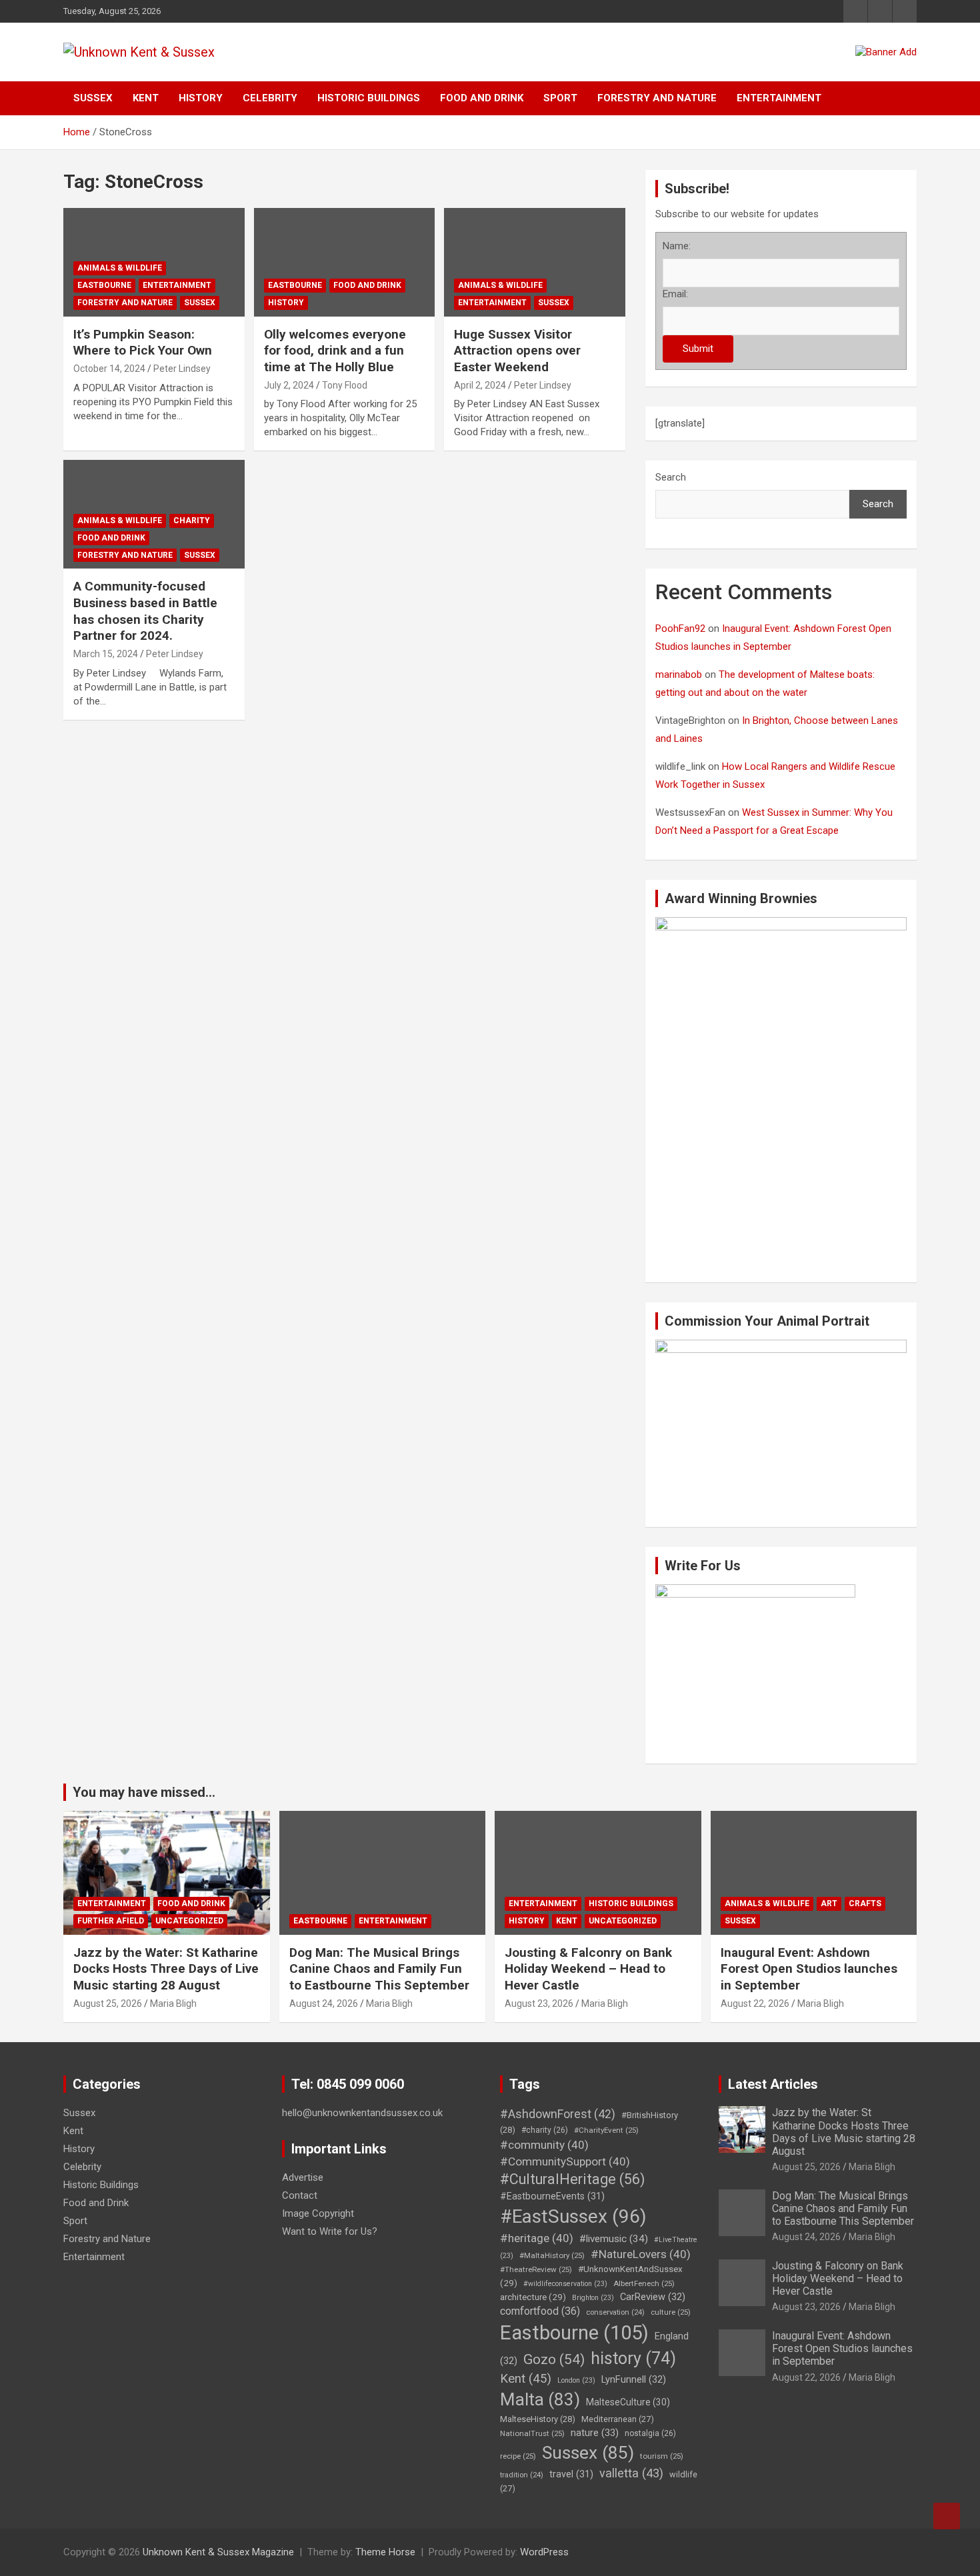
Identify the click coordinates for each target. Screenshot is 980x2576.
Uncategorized (189, 1921)
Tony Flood (345, 385)
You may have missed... (144, 1792)
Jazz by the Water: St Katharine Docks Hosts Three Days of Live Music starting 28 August (166, 1969)
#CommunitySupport (565, 2161)
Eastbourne (104, 285)
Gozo (554, 2359)
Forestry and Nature (657, 98)
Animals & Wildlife (120, 268)
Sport (560, 98)
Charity (192, 521)
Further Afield (111, 1921)
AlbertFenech (644, 2283)
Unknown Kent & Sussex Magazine (218, 2552)
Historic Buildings (369, 98)
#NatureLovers (641, 2254)
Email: (675, 294)
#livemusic (614, 2239)
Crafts (865, 1904)
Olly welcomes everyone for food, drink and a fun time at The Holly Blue (335, 351)
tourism (662, 2456)
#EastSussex (573, 2216)
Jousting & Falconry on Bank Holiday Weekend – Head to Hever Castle (588, 1969)
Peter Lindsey (182, 369)
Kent (146, 98)
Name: (677, 246)
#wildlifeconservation (565, 2284)
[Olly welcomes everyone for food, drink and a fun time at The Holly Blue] (344, 262)
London (576, 2380)
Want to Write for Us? (330, 2231)
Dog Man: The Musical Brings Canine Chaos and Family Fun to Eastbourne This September (379, 1969)
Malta (540, 2399)
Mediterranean (618, 2419)
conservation (615, 2312)
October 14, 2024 (109, 369)
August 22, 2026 (755, 2003)
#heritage (537, 2238)
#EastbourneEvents (552, 2196)
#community (544, 2145)
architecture (533, 2297)
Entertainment (779, 98)
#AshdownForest (558, 2114)
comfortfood (540, 2311)
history (633, 2358)
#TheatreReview (536, 2269)
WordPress (544, 2552)
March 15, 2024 (106, 654)
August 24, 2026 (324, 2003)
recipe (518, 2456)
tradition (522, 2475)
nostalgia (650, 2433)
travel (571, 2474)
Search (671, 477)
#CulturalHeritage (572, 2179)
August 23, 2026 (539, 2003)
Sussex (93, 98)
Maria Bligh (173, 2003)
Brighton (593, 2298)
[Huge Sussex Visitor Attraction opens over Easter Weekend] (535, 262)
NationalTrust (532, 2433)
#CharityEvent (606, 2130)
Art (829, 1904)
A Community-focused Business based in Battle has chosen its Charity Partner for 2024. (145, 611)
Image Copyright (318, 2213)
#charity (545, 2130)
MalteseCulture (628, 2402)
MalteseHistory (538, 2419)
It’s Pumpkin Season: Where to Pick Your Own (143, 343)
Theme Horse (385, 2552)
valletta (631, 2473)
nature (595, 2433)
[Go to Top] (947, 2516)
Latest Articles (773, 2084)
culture (671, 2312)
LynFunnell (634, 2379)
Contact (300, 2195)
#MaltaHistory (552, 2255)
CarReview (653, 2297)
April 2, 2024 (480, 385)
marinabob (679, 674)
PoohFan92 (680, 629)
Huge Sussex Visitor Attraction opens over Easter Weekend (517, 351)
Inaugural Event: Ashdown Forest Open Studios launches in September (809, 1969)
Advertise (303, 2177)
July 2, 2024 (289, 385)
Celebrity (270, 98)
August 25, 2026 (108, 2003)
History (201, 98)
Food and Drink (482, 98)
